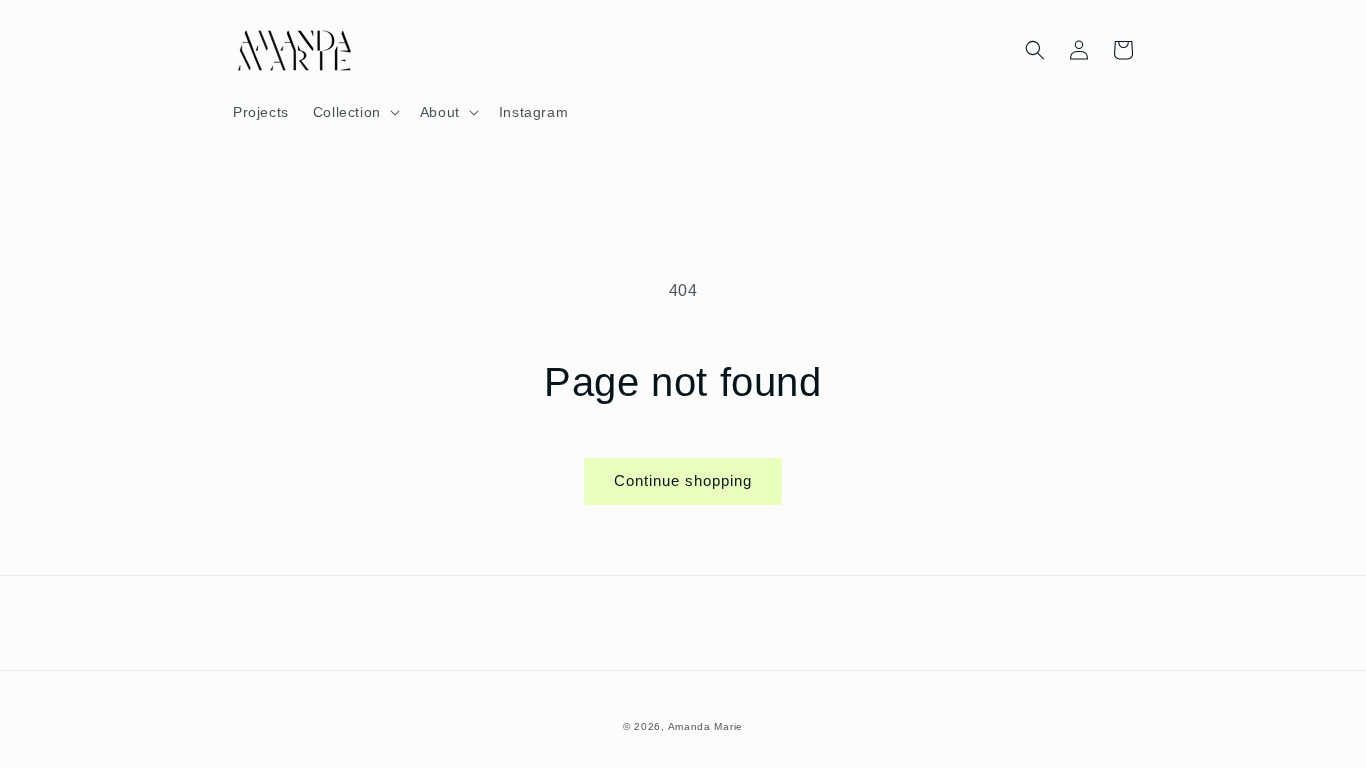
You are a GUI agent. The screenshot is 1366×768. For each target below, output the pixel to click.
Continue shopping (683, 480)
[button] (354, 112)
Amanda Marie (705, 726)
